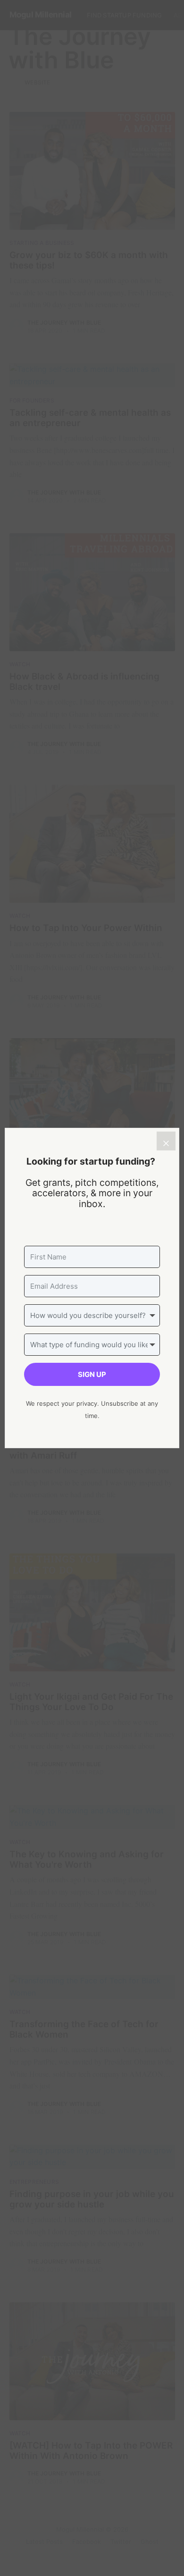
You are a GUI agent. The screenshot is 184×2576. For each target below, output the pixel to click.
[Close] (166, 1141)
